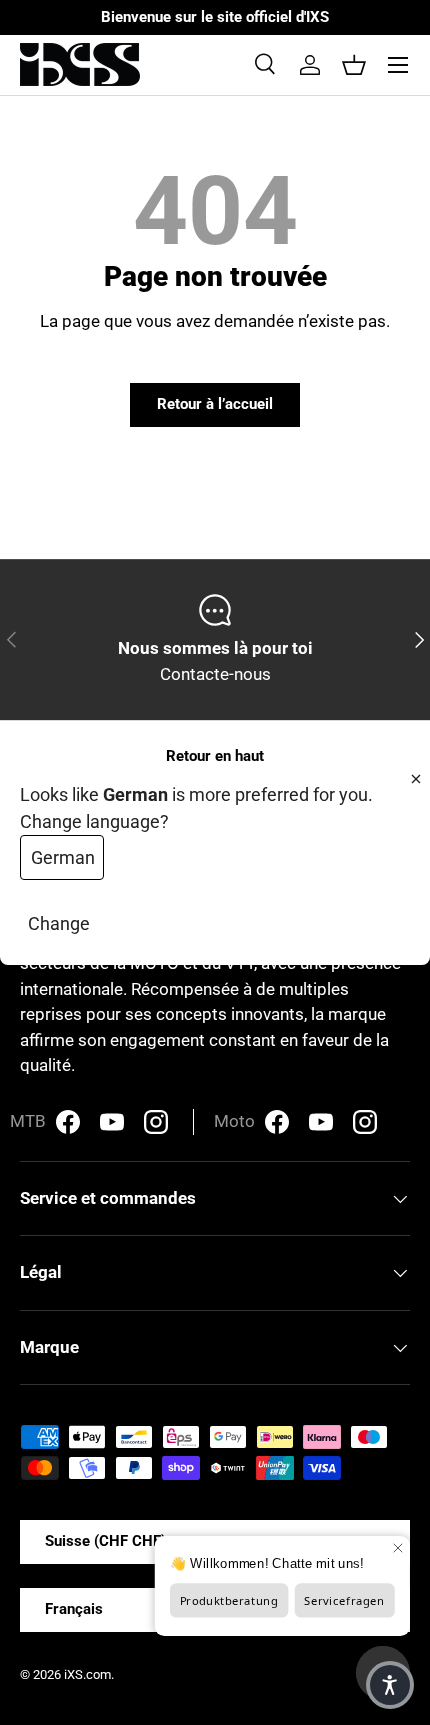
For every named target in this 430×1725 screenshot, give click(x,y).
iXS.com (87, 1674)
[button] (354, 65)
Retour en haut (215, 756)
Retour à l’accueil (215, 404)
